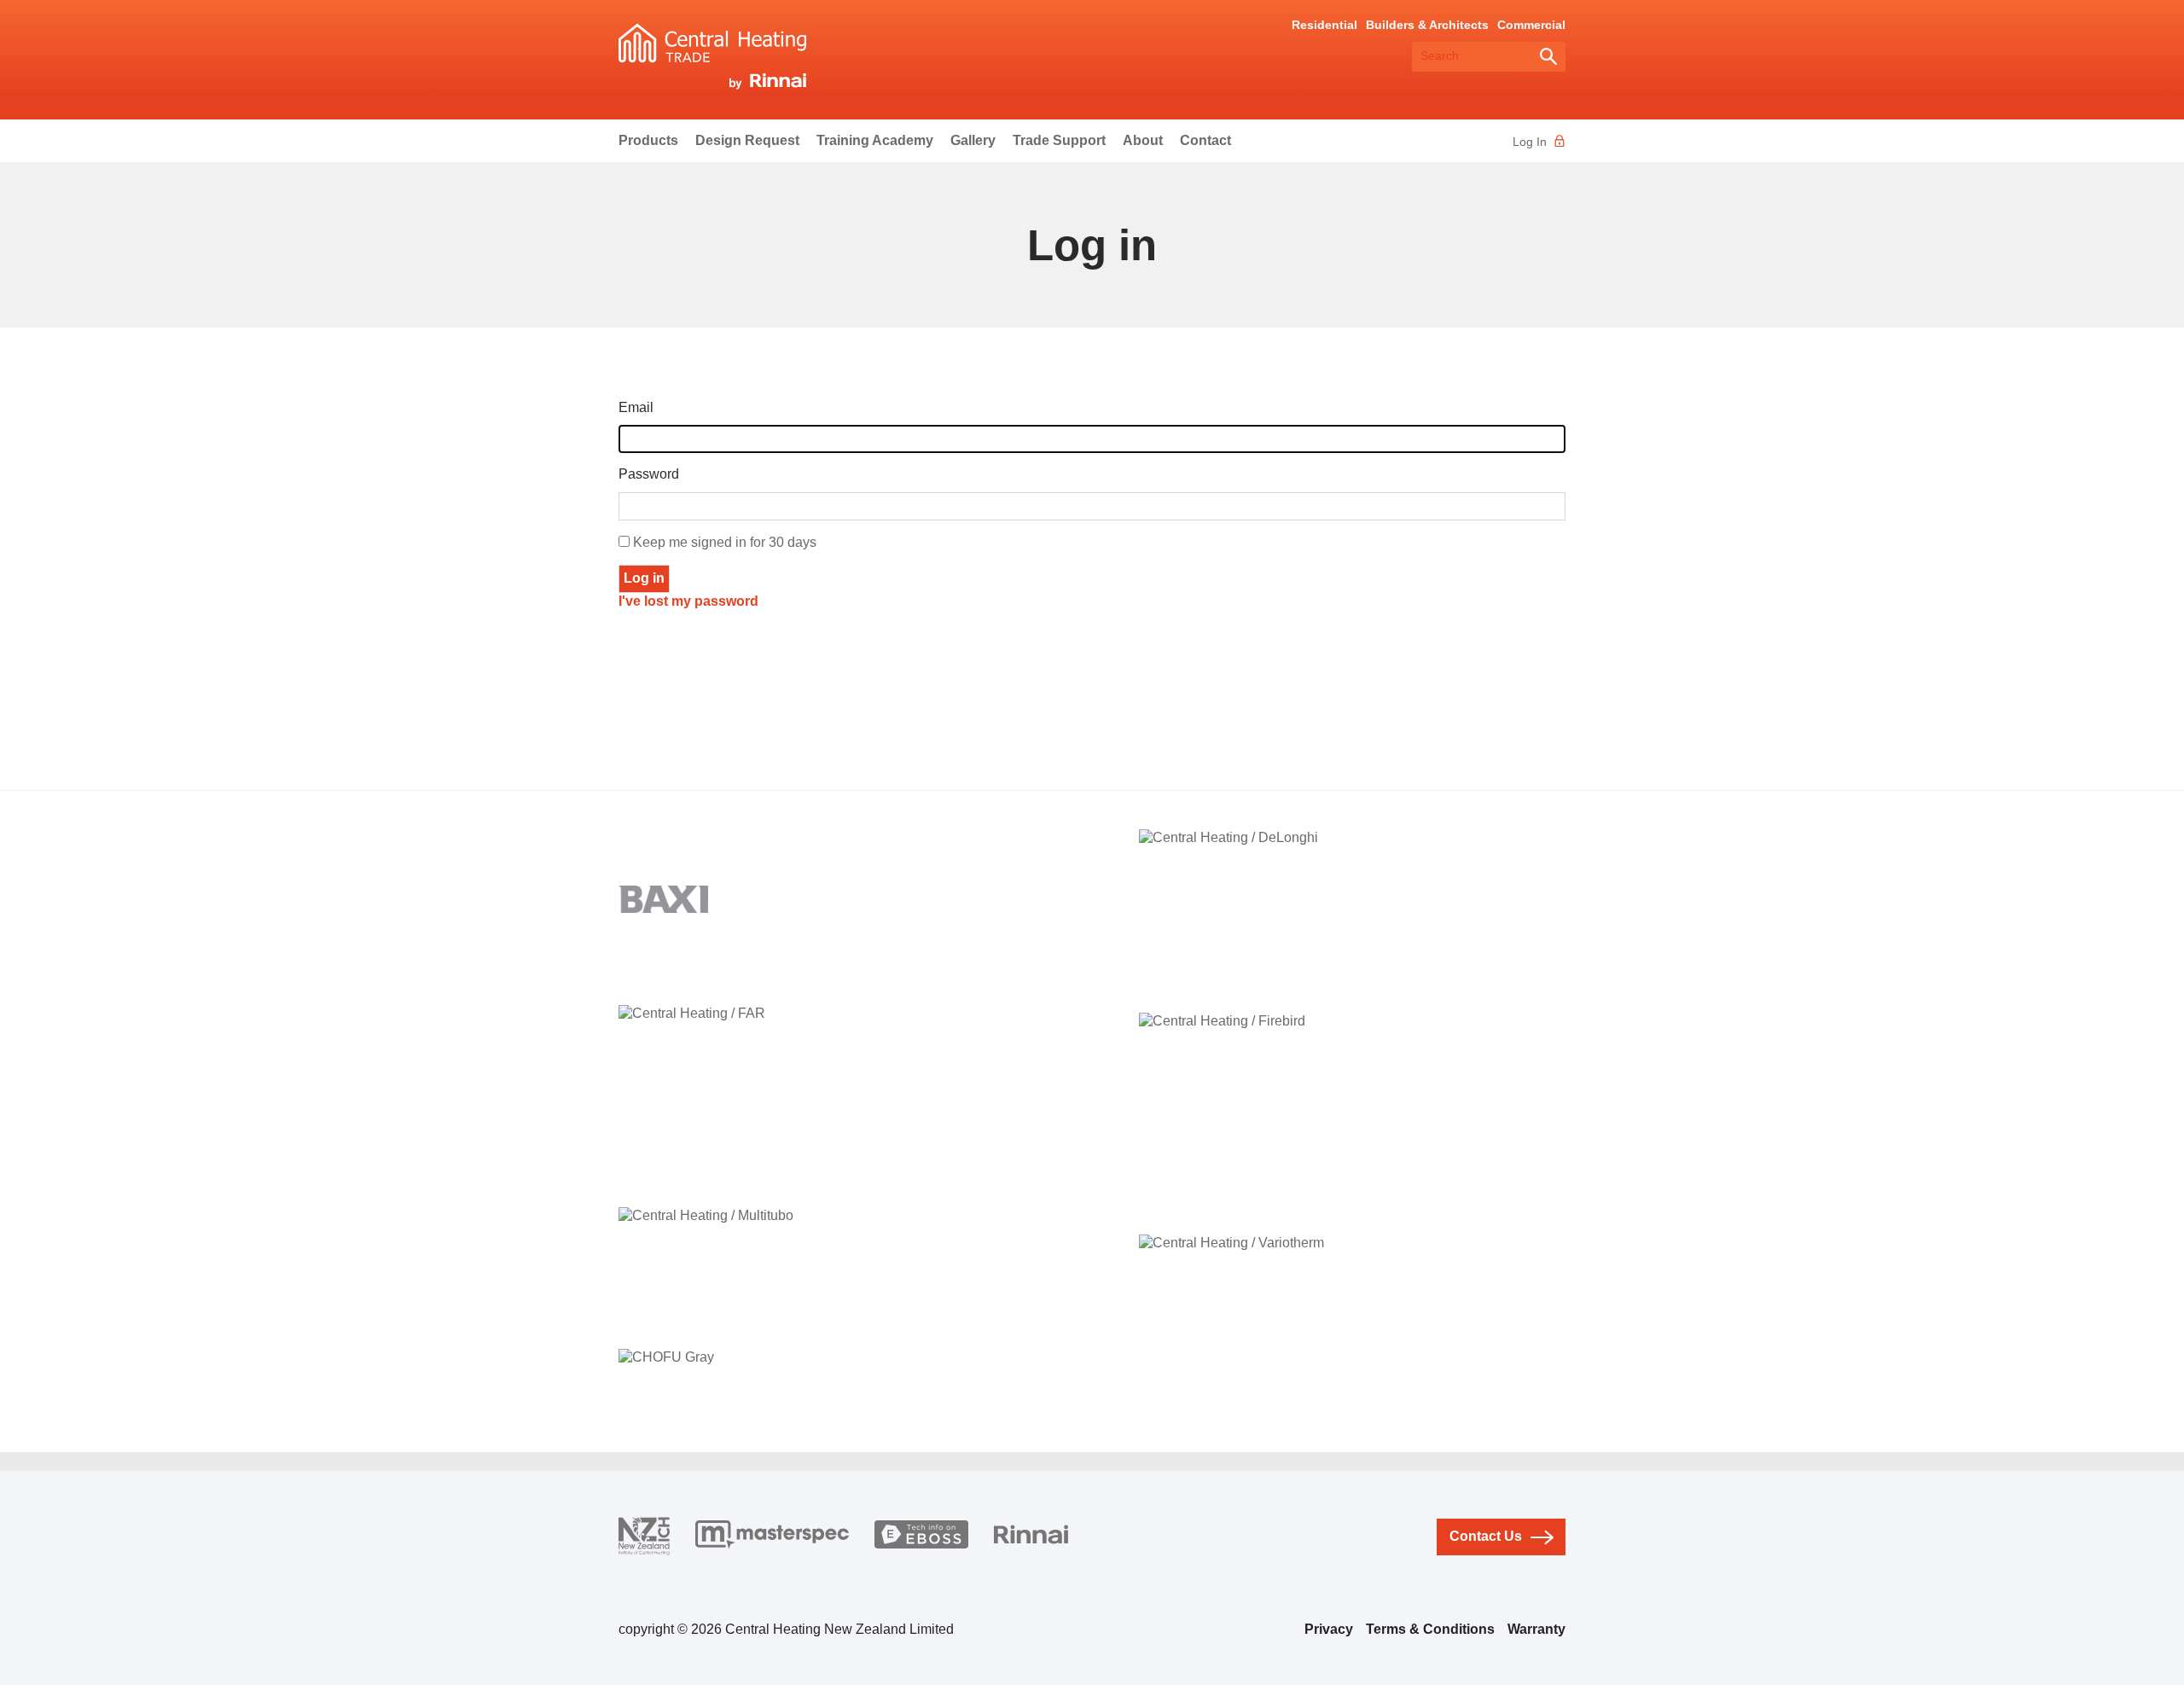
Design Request (747, 140)
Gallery (973, 140)
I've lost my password (688, 601)
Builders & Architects (1427, 25)
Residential (1324, 25)
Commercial (1531, 25)
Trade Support (1059, 140)
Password (649, 474)
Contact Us (1486, 1536)
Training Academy (875, 140)
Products (648, 140)
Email (636, 407)
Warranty (1536, 1629)
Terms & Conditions (1430, 1629)
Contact (1205, 140)
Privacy (1329, 1629)
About (1143, 140)
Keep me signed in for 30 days (725, 542)
